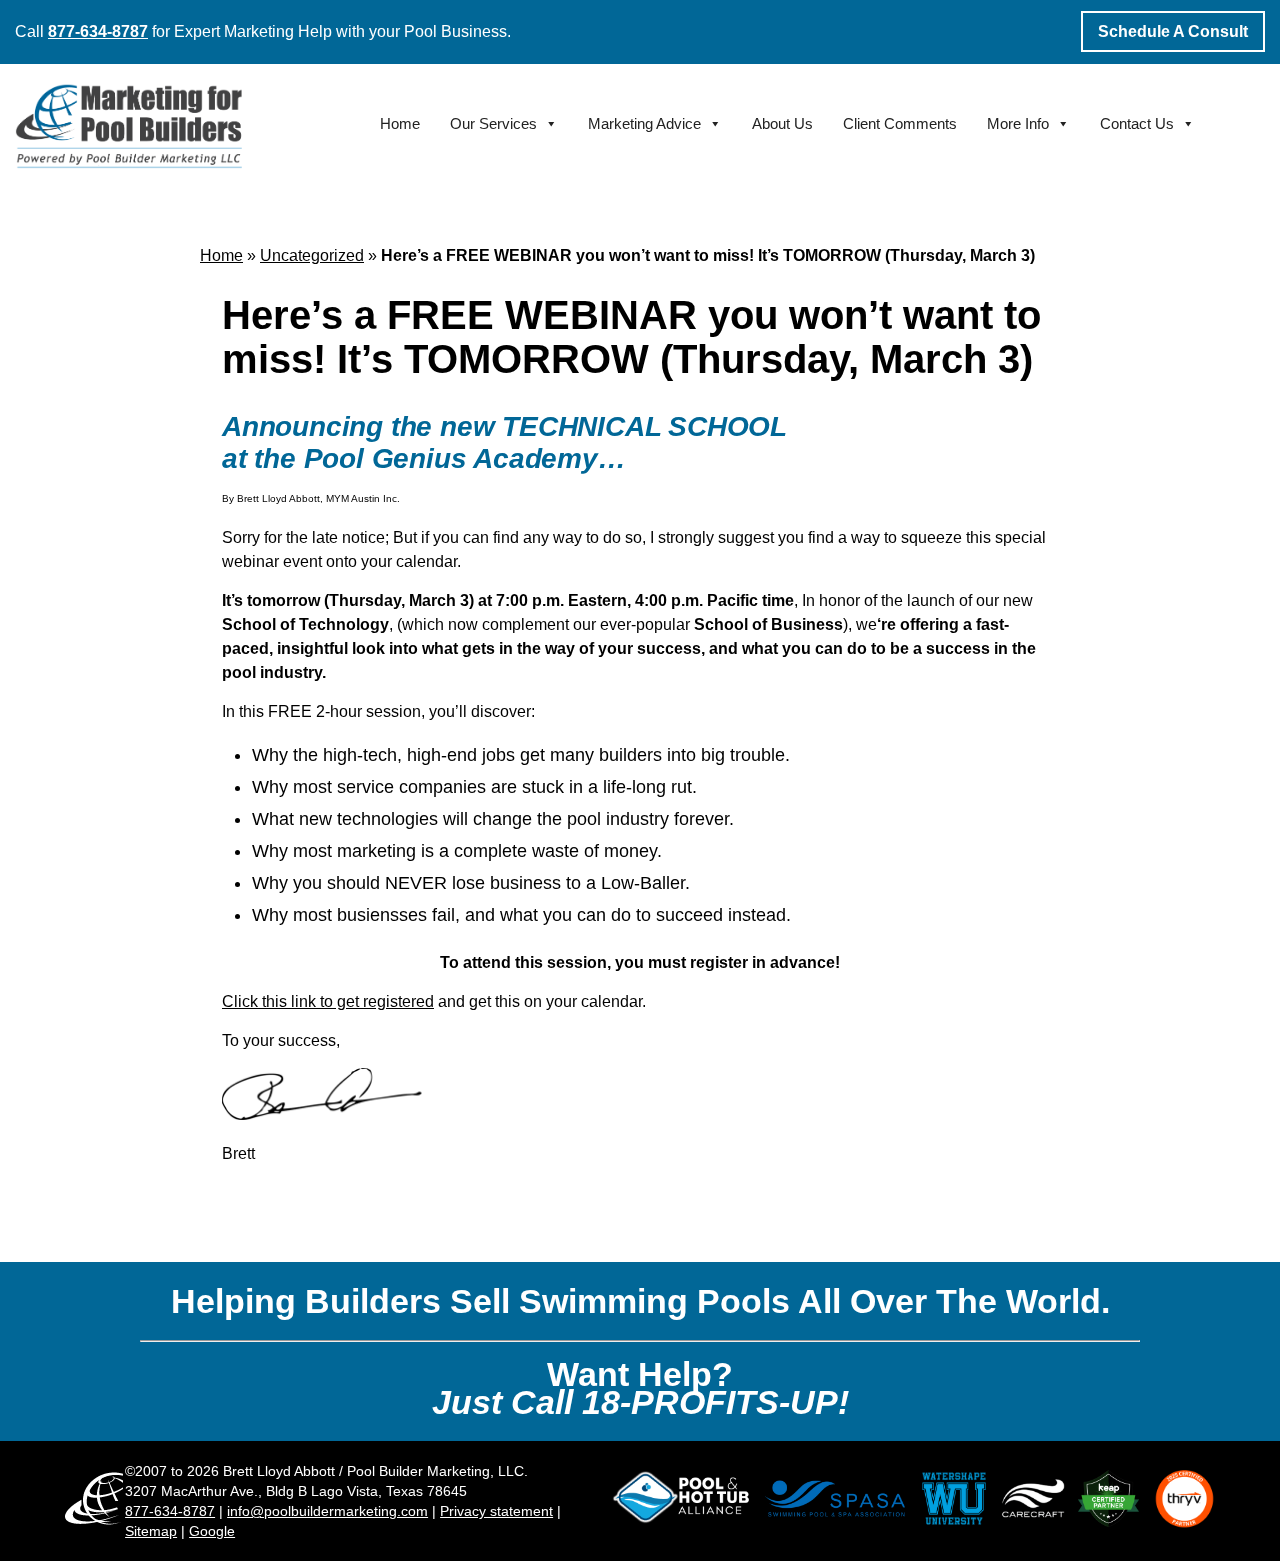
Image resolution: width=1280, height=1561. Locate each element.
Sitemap (151, 1531)
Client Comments (900, 123)
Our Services (493, 123)
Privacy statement (496, 1511)
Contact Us (1137, 123)
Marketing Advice (644, 123)
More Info (1018, 123)
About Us (782, 123)
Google (212, 1531)
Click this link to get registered (328, 1001)
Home (400, 123)
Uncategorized (312, 255)
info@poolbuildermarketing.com (327, 1511)
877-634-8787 (98, 31)
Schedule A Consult (1173, 31)
